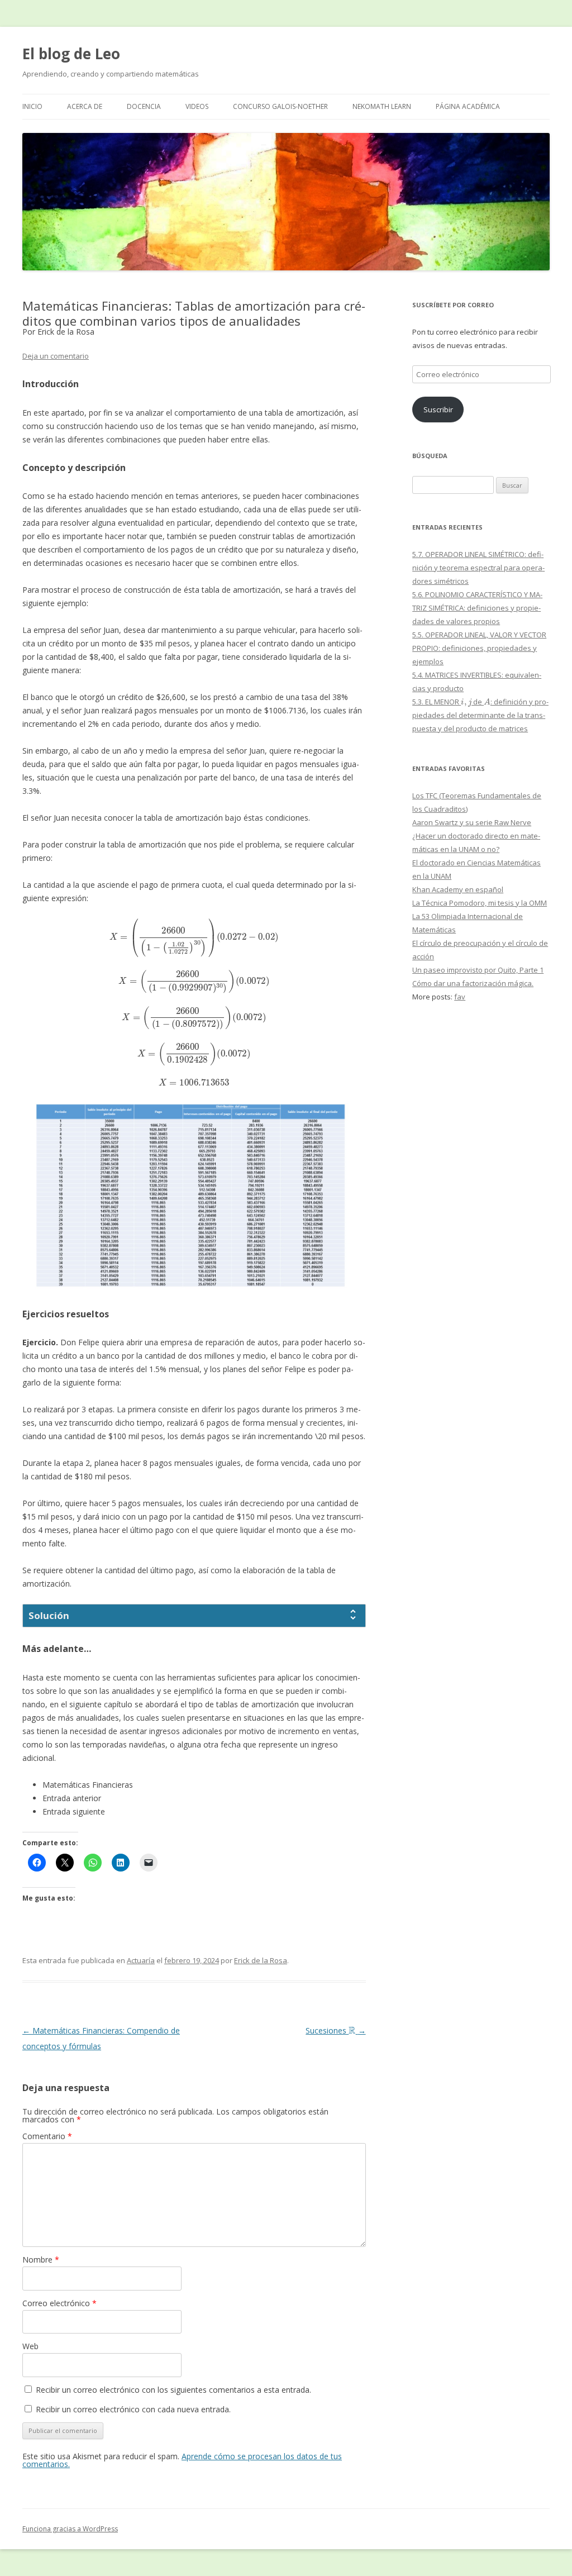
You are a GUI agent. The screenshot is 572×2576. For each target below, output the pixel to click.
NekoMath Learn (382, 106)
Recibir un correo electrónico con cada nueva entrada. (133, 2409)
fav (460, 997)
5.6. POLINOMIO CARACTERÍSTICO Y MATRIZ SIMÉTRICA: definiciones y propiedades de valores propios (477, 608)
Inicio (32, 106)
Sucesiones (335, 2030)
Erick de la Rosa (261, 1960)
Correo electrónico (59, 2303)
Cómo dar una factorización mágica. (473, 983)
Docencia (144, 106)
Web (30, 2346)
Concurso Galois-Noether (280, 106)
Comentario (47, 2136)
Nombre (41, 2260)
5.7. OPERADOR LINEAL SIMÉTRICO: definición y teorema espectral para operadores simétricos (478, 568)
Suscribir (438, 410)
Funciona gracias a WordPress (70, 2529)
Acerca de (85, 106)
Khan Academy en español (458, 889)
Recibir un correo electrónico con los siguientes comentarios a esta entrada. (173, 2390)
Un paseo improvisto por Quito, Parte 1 (478, 970)
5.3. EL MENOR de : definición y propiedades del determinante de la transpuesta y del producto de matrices (480, 715)
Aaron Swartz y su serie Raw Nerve (472, 822)
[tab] (194, 1616)
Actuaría (141, 1960)
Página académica (468, 106)
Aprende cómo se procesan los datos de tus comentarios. (182, 2460)
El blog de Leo (71, 54)
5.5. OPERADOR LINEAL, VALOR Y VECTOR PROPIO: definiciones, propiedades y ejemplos (479, 648)
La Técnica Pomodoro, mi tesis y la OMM (480, 903)
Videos (197, 106)
